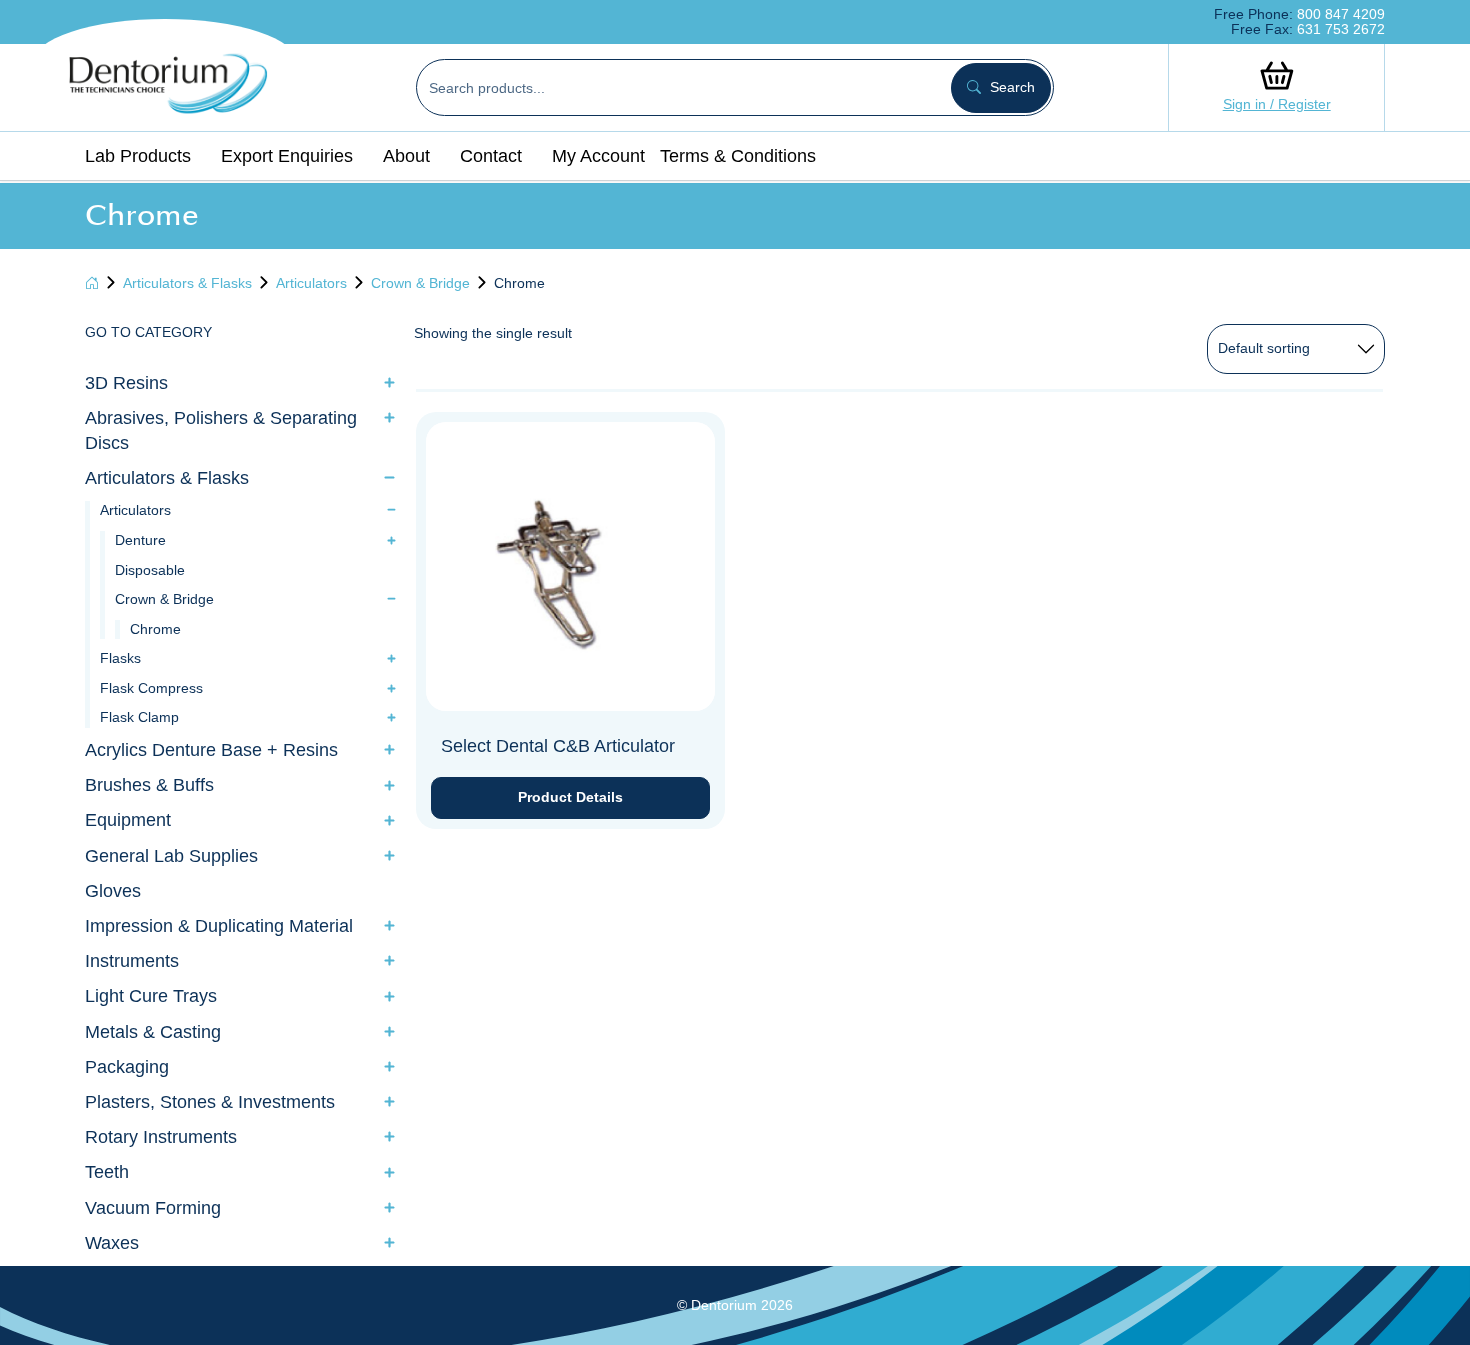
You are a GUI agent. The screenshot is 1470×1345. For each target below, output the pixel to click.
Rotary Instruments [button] (161, 1137)
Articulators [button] (135, 510)
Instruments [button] (132, 961)
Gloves (113, 891)
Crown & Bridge (420, 283)
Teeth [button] (107, 1172)
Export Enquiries (287, 156)
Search (1010, 87)
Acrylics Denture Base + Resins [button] (211, 750)
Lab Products (138, 156)
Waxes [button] (112, 1243)
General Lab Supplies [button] (171, 856)
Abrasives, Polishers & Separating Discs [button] (221, 430)
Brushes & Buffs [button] (149, 785)
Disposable (150, 570)
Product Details (570, 797)
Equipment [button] (128, 820)
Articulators (311, 283)
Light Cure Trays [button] (151, 996)
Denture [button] (140, 540)
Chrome (155, 629)
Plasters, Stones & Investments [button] (210, 1102)
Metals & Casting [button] (153, 1032)
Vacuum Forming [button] (153, 1208)
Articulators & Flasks (187, 283)
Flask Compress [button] (151, 688)
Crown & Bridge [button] (164, 599)
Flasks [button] (120, 658)
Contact (491, 156)
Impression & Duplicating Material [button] (219, 926)
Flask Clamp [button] (139, 717)
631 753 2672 (1341, 29)
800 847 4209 (1341, 14)
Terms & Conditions (738, 156)
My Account (598, 156)
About (406, 156)
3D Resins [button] (126, 383)
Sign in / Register (1277, 104)
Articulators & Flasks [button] (167, 478)
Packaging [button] (127, 1067)
